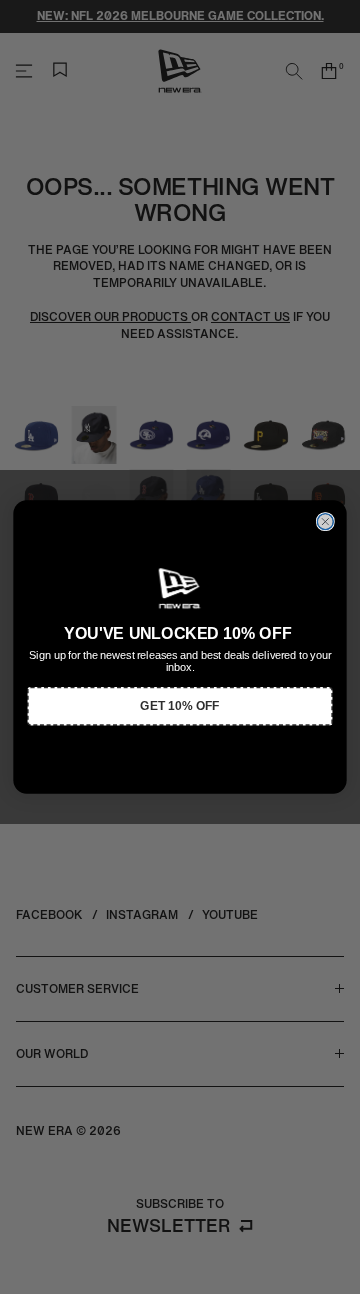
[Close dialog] (325, 522)
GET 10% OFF (179, 706)
